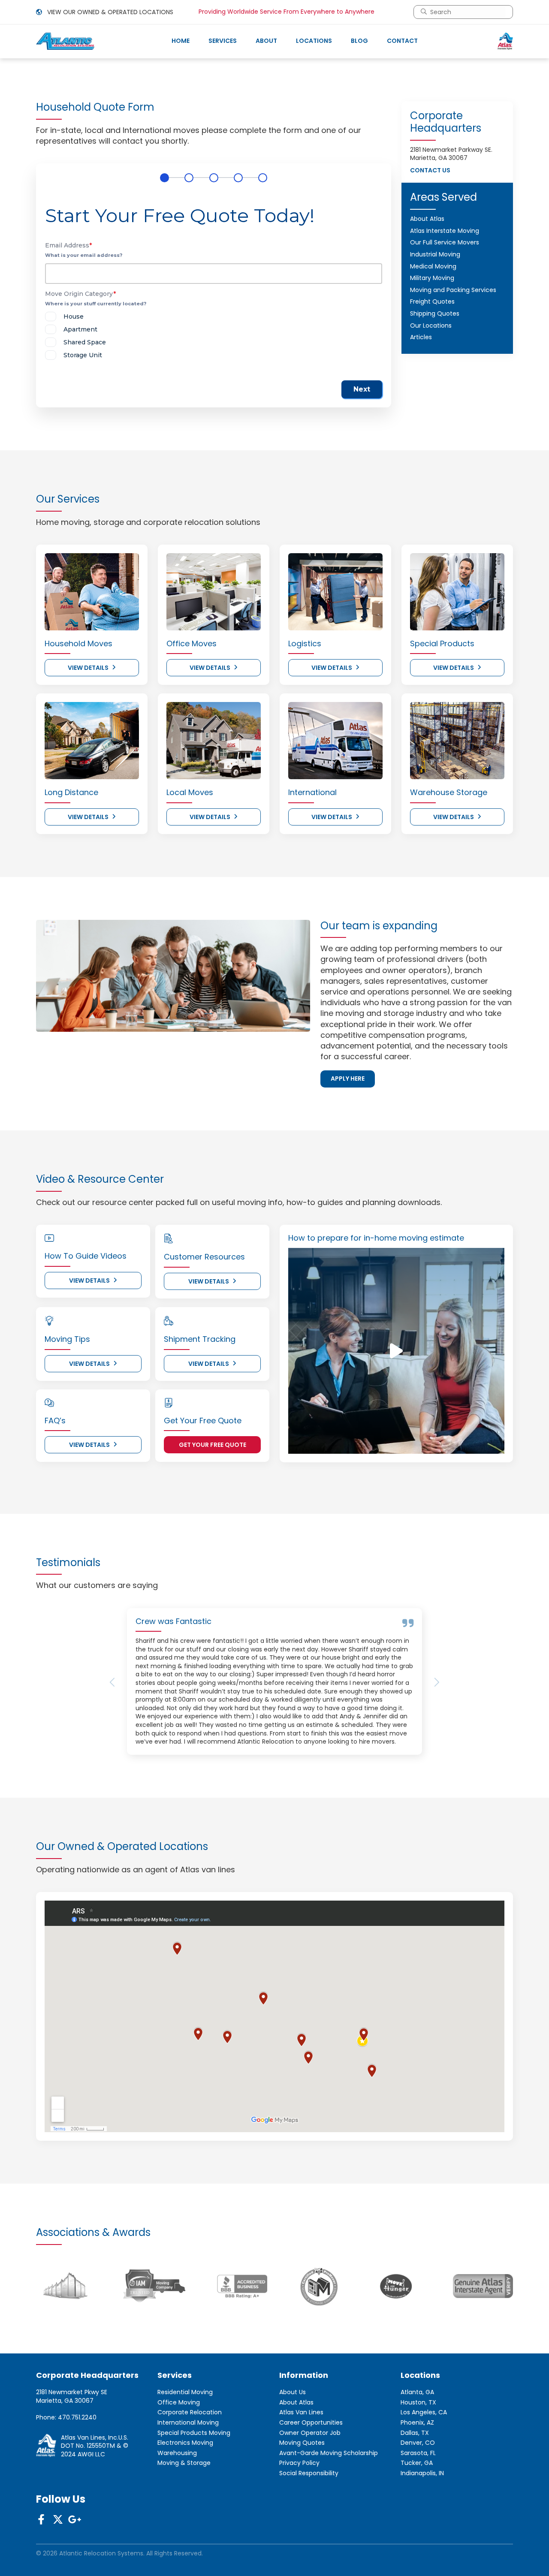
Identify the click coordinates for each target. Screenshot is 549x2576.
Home (181, 41)
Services (223, 41)
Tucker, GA (417, 2463)
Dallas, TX (415, 2433)
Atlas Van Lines (301, 2412)
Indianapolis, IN (422, 2473)
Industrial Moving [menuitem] (435, 254)
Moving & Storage (184, 2463)
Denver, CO (418, 2443)
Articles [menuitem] (421, 337)
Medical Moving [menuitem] (433, 266)
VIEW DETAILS (88, 668)
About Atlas (296, 2403)
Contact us (430, 170)
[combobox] (467, 12)
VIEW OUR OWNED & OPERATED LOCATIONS (109, 12)
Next (362, 389)
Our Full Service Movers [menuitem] (445, 242)
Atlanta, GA (417, 2392)
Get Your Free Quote (213, 1445)
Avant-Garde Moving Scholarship (329, 2453)
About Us (293, 2392)
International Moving (188, 2423)
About (266, 41)
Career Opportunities (311, 2423)
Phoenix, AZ (417, 2423)
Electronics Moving (185, 2443)
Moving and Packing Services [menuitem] (453, 290)
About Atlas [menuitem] (427, 219)
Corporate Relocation (190, 2412)
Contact (402, 41)
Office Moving (179, 2403)
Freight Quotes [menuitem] (432, 301)
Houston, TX (418, 2403)
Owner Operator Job (310, 2433)
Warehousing (177, 2453)
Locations (314, 41)
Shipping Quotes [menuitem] (435, 313)
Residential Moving (185, 2392)
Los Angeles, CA (424, 2412)
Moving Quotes (302, 2443)
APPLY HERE (348, 1079)
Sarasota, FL (418, 2453)
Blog (359, 41)
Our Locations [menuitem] (431, 325)
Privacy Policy (299, 2463)
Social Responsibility (309, 2473)
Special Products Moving (194, 2433)
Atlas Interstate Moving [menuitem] (445, 231)
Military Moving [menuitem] (432, 278)
